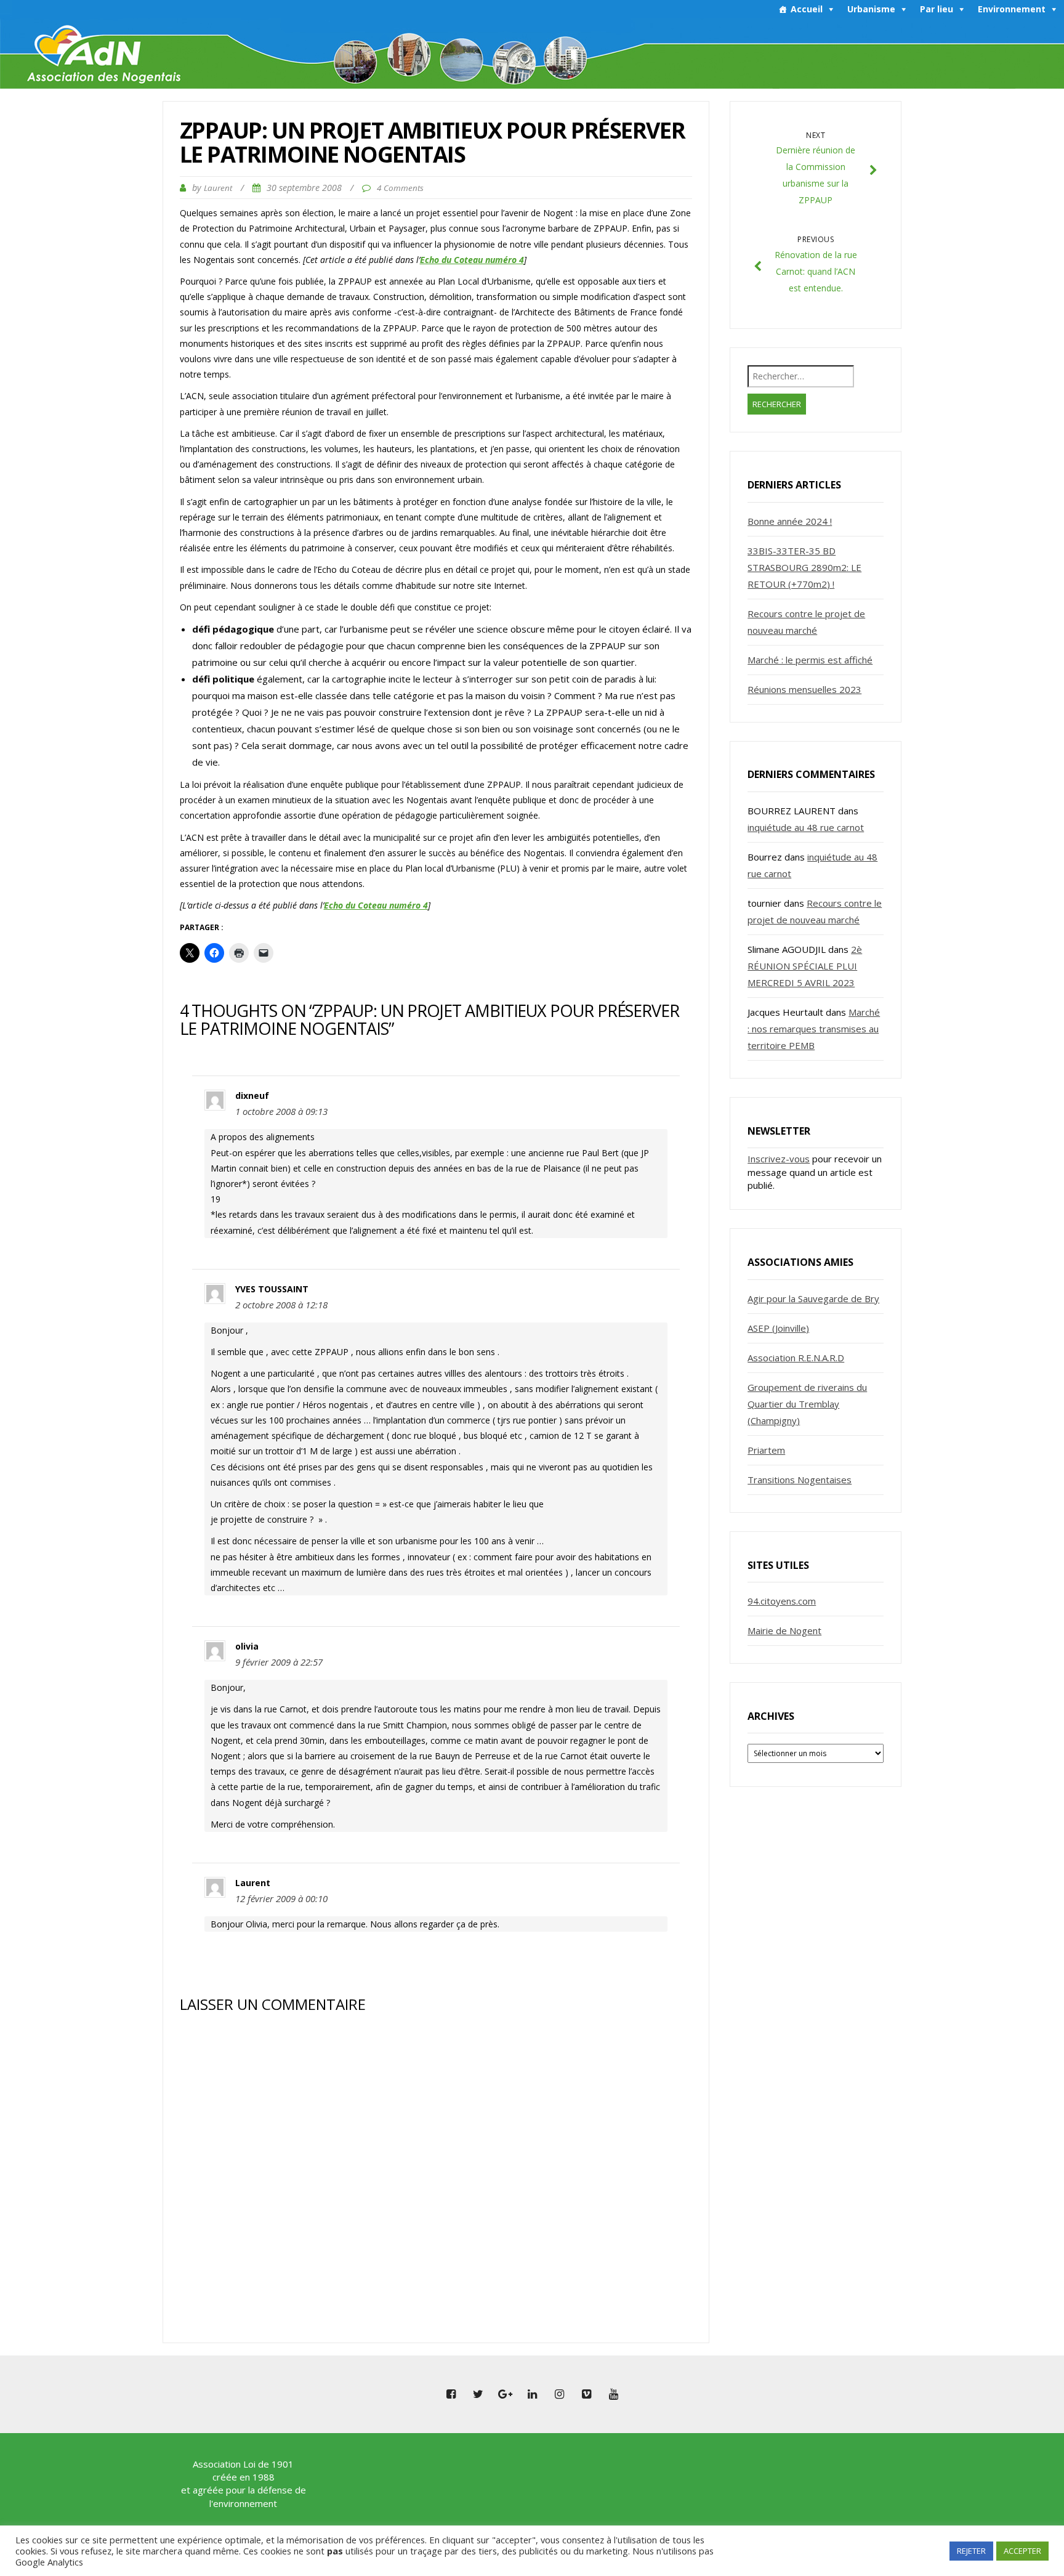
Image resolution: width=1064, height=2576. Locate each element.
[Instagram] (559, 2394)
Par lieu (937, 9)
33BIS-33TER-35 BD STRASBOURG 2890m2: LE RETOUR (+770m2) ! (804, 567)
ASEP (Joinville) (778, 1328)
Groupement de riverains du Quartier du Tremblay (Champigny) (807, 1404)
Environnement (1012, 9)
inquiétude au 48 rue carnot (806, 827)
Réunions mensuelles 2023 (804, 689)
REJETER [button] (971, 2551)
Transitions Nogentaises (800, 1480)
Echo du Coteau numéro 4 (472, 260)
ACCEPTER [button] (1022, 2551)
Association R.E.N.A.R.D (796, 1358)
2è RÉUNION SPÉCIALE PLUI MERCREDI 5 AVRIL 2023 (805, 966)
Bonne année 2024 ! (790, 521)
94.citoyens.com (782, 1601)
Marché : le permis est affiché (810, 660)
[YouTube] (613, 2394)
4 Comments (400, 188)
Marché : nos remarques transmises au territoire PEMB (814, 1029)
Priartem (766, 1450)
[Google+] (505, 2394)
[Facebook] (451, 2394)
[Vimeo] (586, 2394)
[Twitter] (478, 2394)
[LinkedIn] (532, 2394)
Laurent (218, 188)
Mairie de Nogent (784, 1630)
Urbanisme (871, 9)
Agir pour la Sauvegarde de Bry (813, 1298)
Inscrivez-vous (779, 1159)
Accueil (807, 9)
